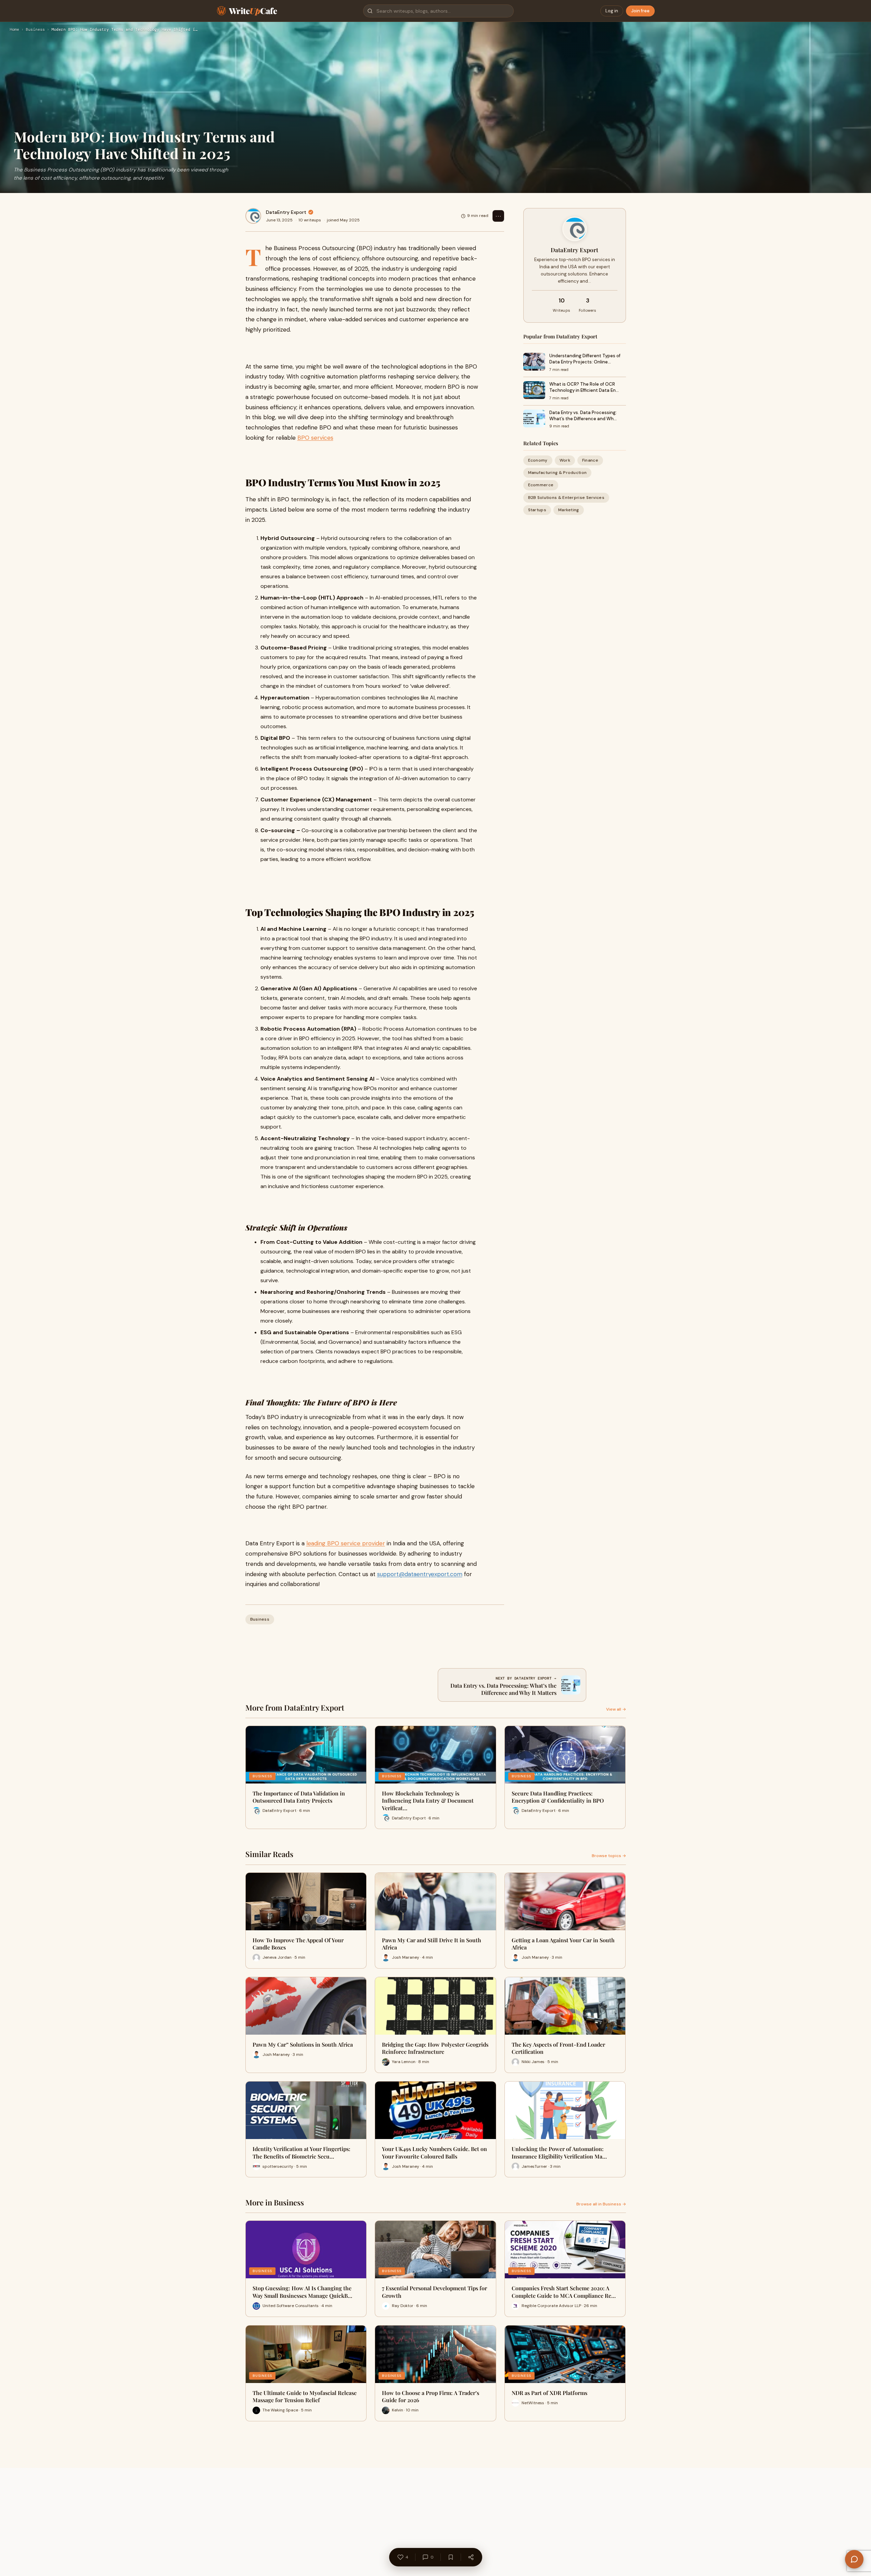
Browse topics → (609, 1856)
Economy (538, 460)
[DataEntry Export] (253, 216)
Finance (590, 460)
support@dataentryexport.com (420, 1574)
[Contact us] (854, 2559)
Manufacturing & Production (558, 473)
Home (14, 30)
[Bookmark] (451, 2557)
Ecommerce (541, 485)
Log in (612, 11)
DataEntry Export (286, 212)
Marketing (569, 510)
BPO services (315, 438)
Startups (537, 510)
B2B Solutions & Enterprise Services (566, 498)
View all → (616, 1709)
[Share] (471, 2557)
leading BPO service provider (346, 1543)
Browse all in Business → (601, 2204)
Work (565, 460)
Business (35, 30)
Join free (640, 11)
